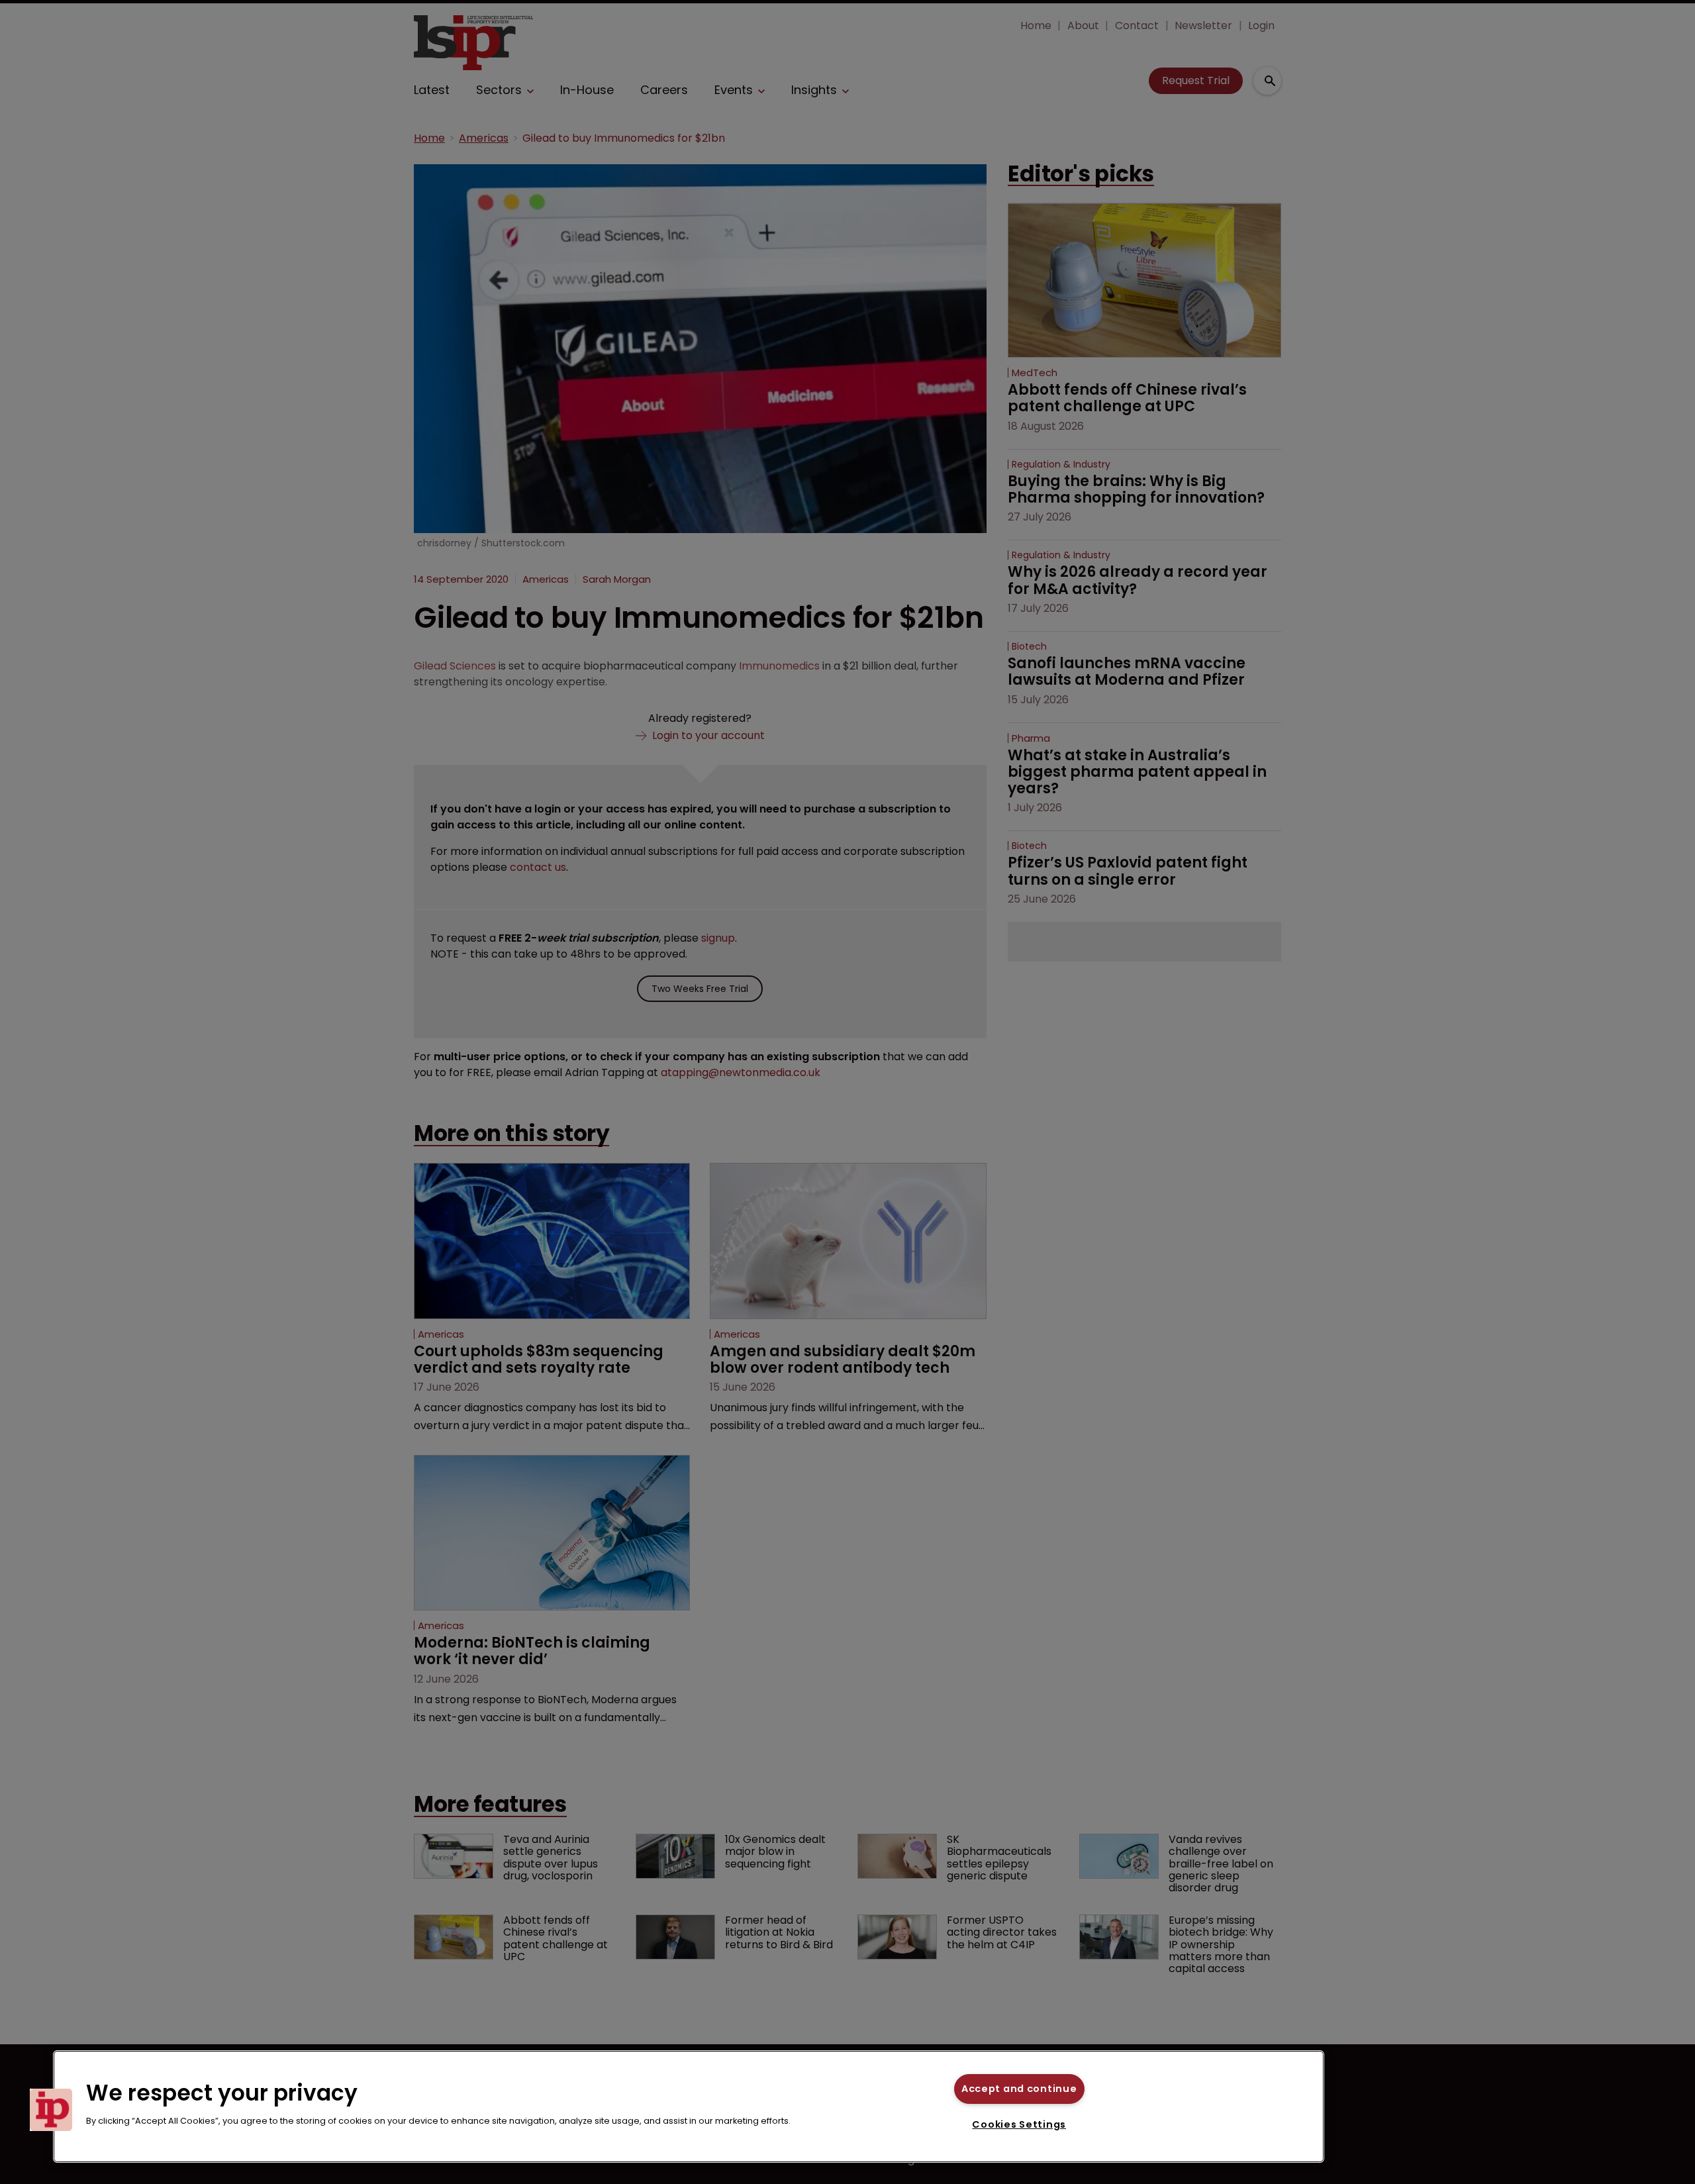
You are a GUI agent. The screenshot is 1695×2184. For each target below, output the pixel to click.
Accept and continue (1019, 2089)
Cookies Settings (1019, 2124)
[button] (51, 2110)
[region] (689, 2107)
